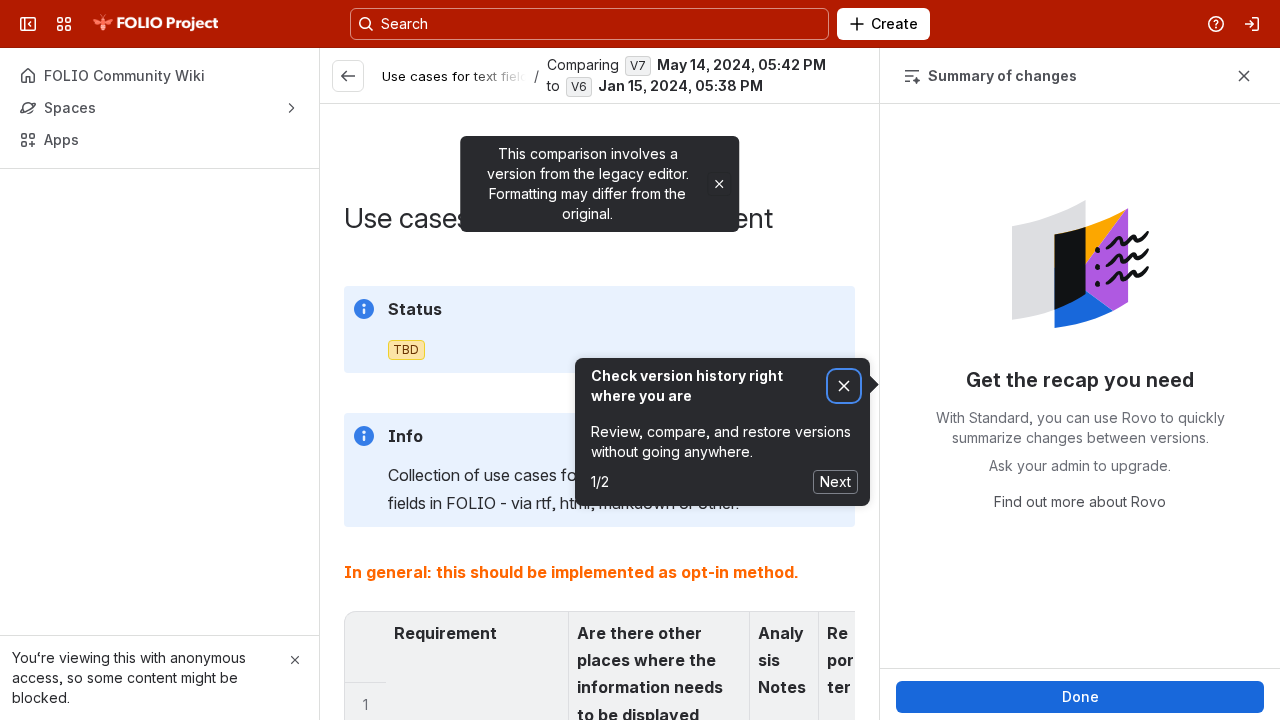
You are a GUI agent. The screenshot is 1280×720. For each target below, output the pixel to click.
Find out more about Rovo (1080, 501)
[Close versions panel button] (1244, 76)
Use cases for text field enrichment (492, 76)
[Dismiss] (844, 386)
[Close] (295, 660)
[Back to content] (348, 76)
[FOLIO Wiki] (155, 24)
